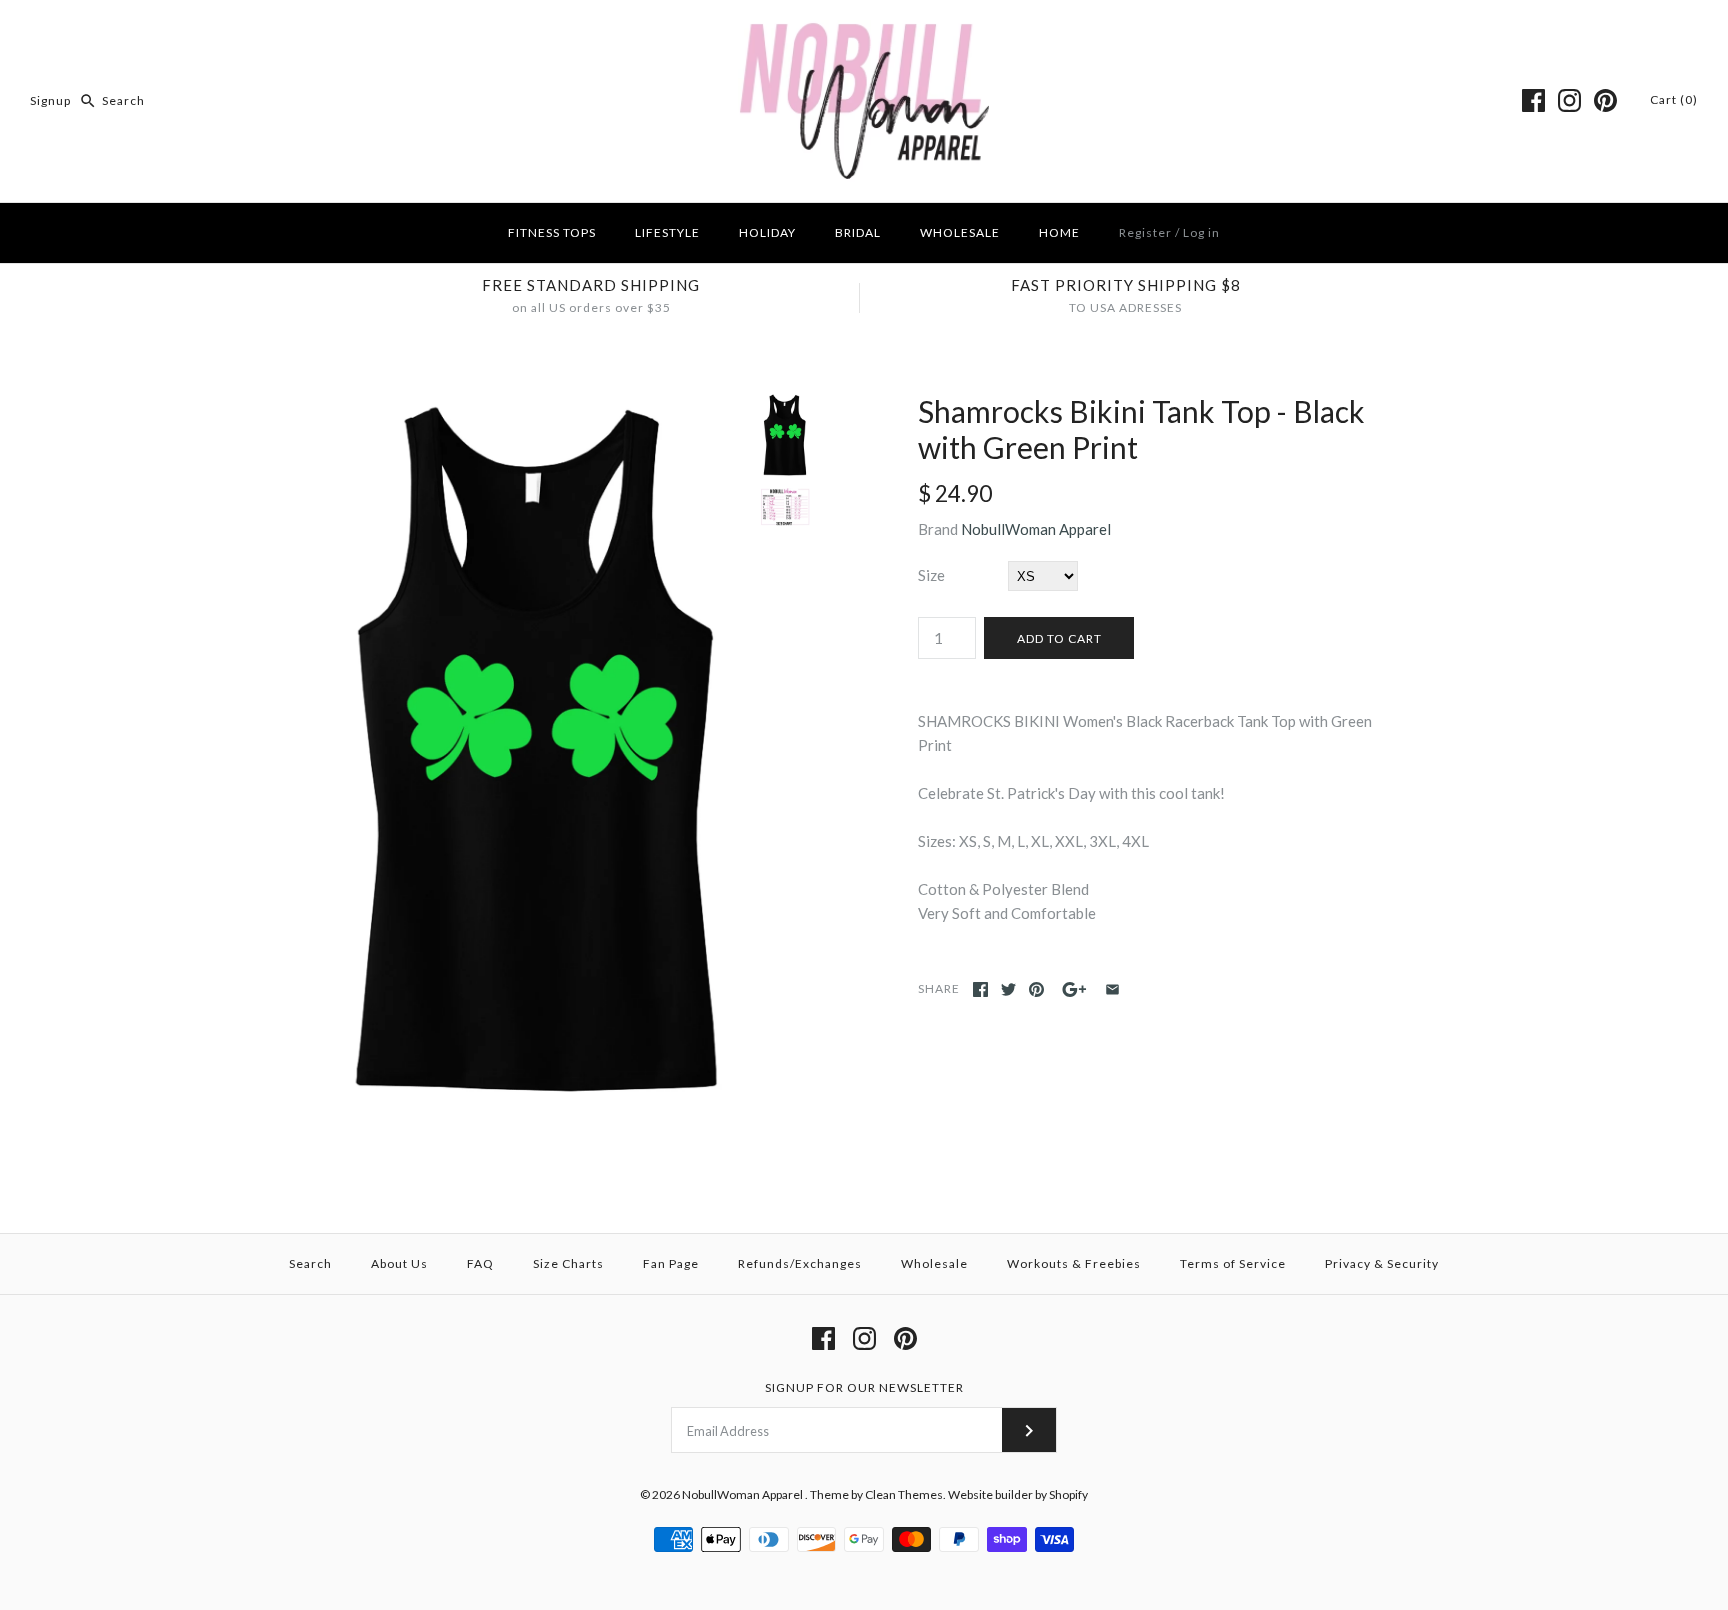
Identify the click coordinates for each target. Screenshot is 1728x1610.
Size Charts (568, 1263)
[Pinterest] (1605, 100)
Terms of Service (1233, 1263)
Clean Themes (904, 1494)
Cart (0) (1674, 99)
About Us (399, 1263)
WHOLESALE (960, 232)
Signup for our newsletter (864, 1387)
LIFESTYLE (667, 232)
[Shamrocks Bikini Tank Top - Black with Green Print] (537, 405)
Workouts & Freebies (1074, 1263)
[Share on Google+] (1074, 989)
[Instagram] (1569, 100)
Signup (50, 100)
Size (931, 575)
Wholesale (934, 1263)
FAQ (480, 1263)
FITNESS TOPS (552, 232)
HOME (1059, 232)
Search (310, 1263)
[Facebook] (1533, 100)
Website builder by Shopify (1018, 1494)
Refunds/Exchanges (800, 1263)
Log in (1201, 232)
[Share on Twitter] (1008, 989)
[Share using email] (1112, 989)
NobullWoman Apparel (1036, 529)
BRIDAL (858, 232)
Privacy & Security (1382, 1263)
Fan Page (671, 1263)
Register (1145, 232)
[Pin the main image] (1036, 989)
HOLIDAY (767, 232)
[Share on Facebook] (980, 989)
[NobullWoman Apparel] (864, 32)
